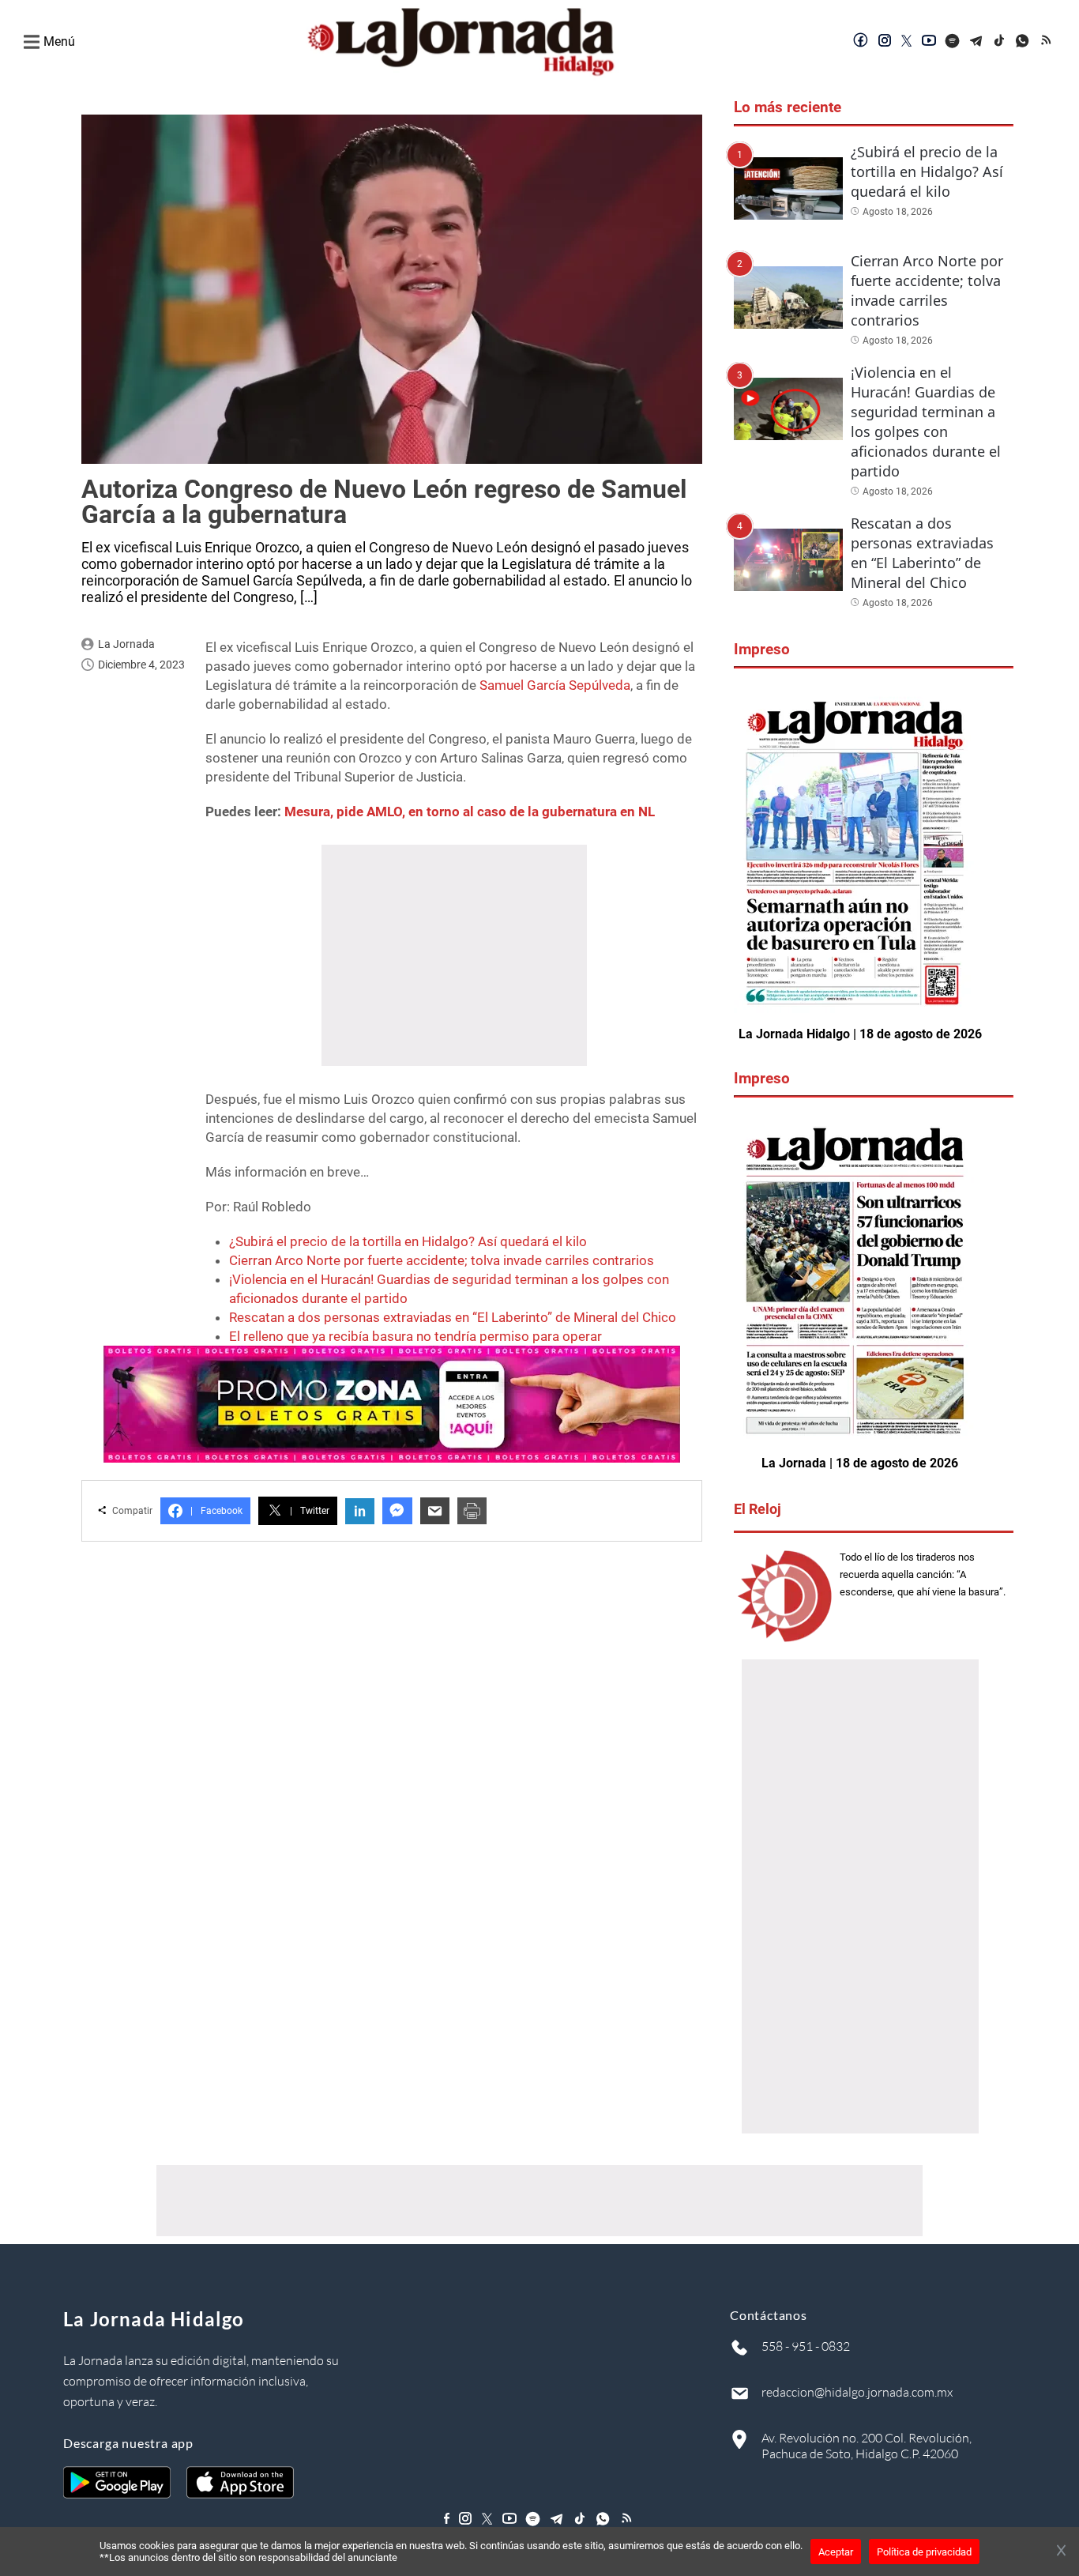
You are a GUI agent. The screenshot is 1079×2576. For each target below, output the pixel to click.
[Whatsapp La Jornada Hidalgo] (1024, 42)
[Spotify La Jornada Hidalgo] (953, 42)
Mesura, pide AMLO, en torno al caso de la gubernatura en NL (470, 812)
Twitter (310, 1511)
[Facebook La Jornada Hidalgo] (861, 42)
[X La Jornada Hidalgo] (907, 42)
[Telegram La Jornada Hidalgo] (976, 42)
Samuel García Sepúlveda (555, 685)
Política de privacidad (924, 2552)
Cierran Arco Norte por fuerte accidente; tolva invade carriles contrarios (442, 1260)
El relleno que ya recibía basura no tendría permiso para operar (415, 1336)
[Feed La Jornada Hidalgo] (1047, 42)
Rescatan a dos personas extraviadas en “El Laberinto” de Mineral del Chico (453, 1317)
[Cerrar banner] (1061, 2552)
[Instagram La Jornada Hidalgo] (885, 42)
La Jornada (126, 644)
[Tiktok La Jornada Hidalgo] (1000, 42)
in (360, 1511)
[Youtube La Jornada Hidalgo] (929, 42)
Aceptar (836, 2552)
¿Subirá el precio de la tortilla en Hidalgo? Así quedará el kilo (408, 1241)
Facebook (216, 1511)
